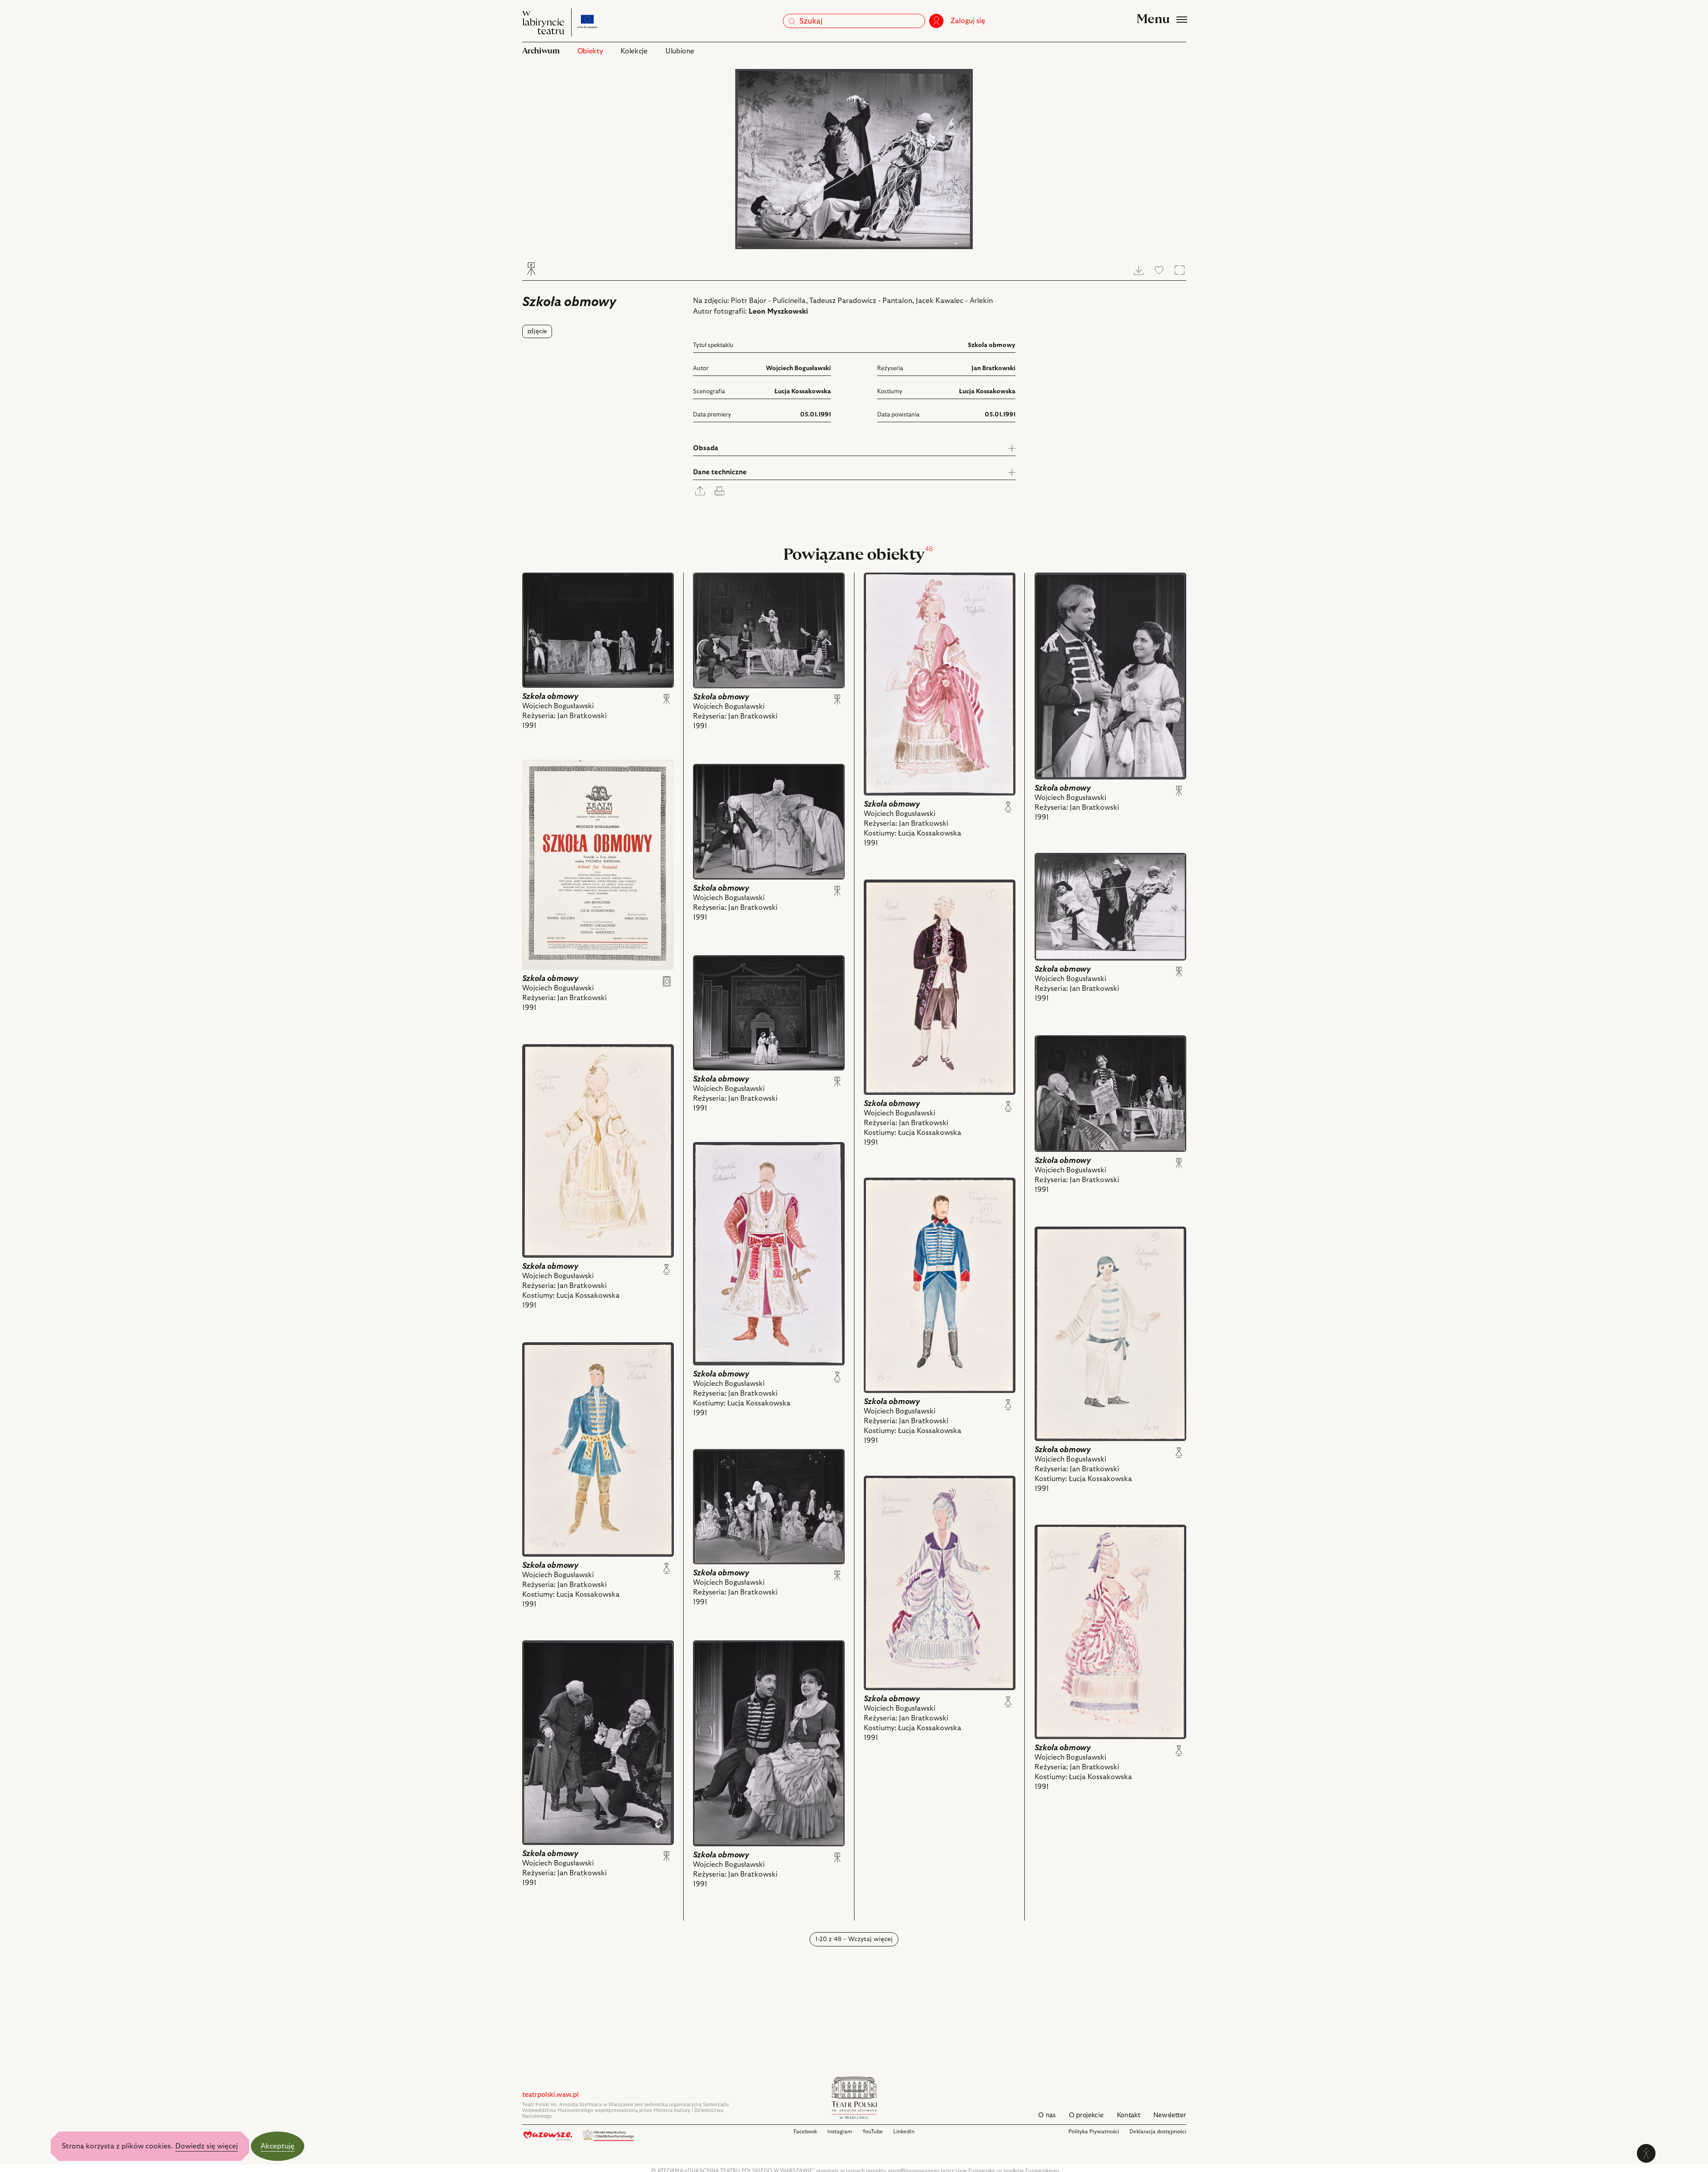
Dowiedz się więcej (207, 2146)
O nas (1047, 2115)
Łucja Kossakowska (803, 392)
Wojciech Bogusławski (798, 368)
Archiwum (541, 51)
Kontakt (1129, 2115)
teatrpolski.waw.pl (550, 2095)
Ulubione (680, 51)
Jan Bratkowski (993, 368)
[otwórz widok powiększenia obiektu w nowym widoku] (854, 159)
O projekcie (1086, 2115)
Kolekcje (634, 51)
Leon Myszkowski (778, 311)
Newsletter (1170, 2115)
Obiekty (590, 51)
